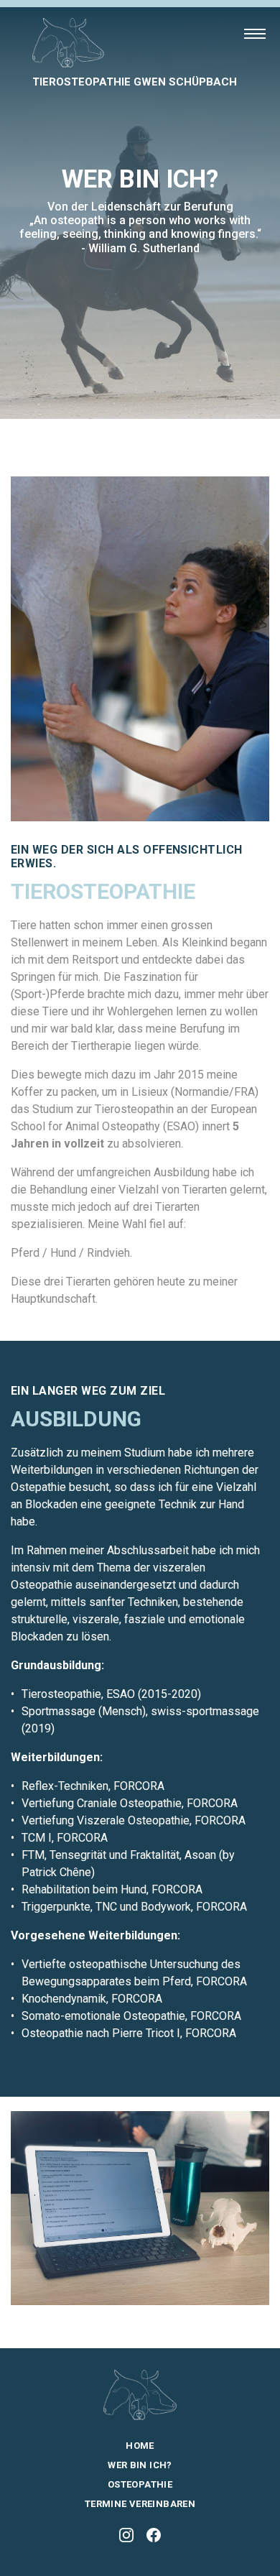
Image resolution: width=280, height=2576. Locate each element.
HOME (140, 2446)
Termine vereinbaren (140, 2504)
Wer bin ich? (140, 2465)
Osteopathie (140, 2484)
